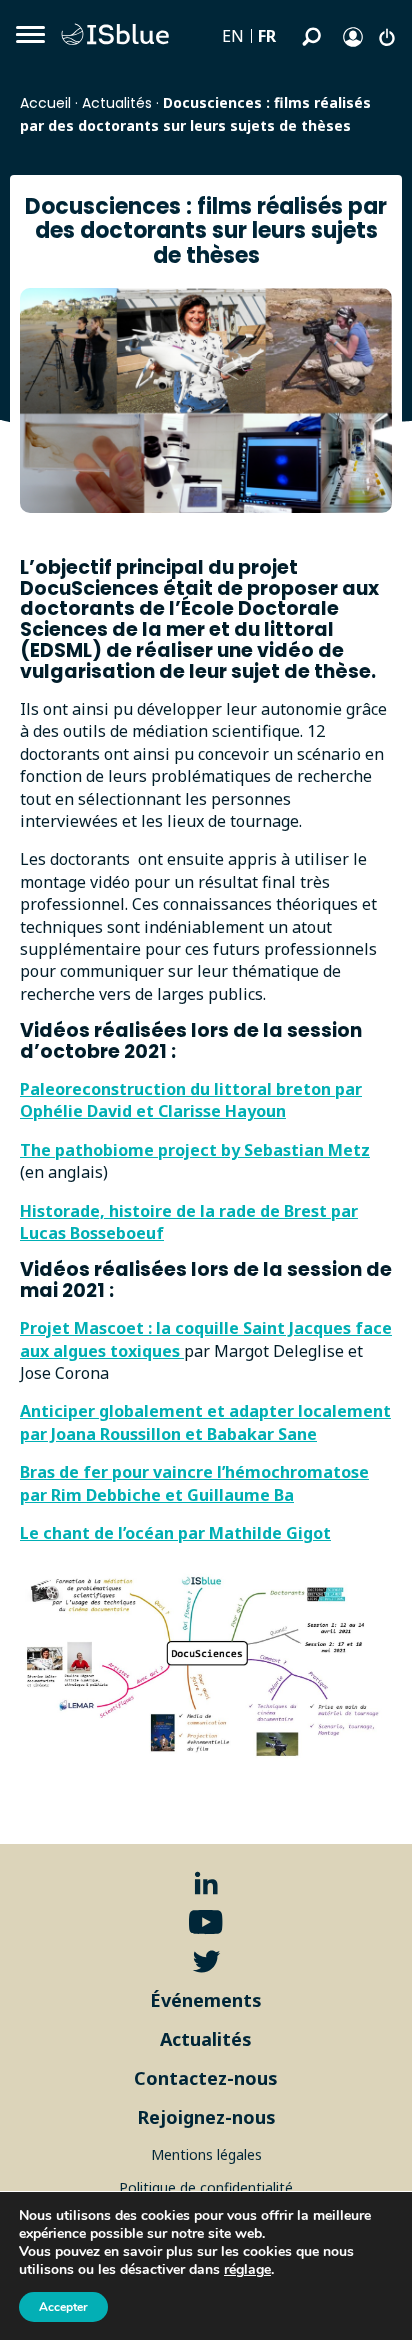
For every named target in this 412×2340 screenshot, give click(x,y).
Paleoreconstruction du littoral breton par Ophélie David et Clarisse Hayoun (191, 1100)
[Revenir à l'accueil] (120, 35)
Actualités (117, 103)
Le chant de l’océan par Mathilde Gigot (175, 1533)
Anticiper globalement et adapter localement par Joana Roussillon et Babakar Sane (205, 1422)
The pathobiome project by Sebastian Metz (195, 1150)
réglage (247, 2270)
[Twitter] (206, 1961)
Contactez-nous (206, 2078)
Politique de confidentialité (206, 2187)
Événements (206, 2000)
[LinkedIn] (206, 1883)
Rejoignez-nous (206, 2117)
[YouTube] (206, 1922)
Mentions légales (206, 2154)
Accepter (63, 2307)
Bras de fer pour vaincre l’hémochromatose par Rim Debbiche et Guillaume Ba (194, 1483)
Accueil (45, 103)
